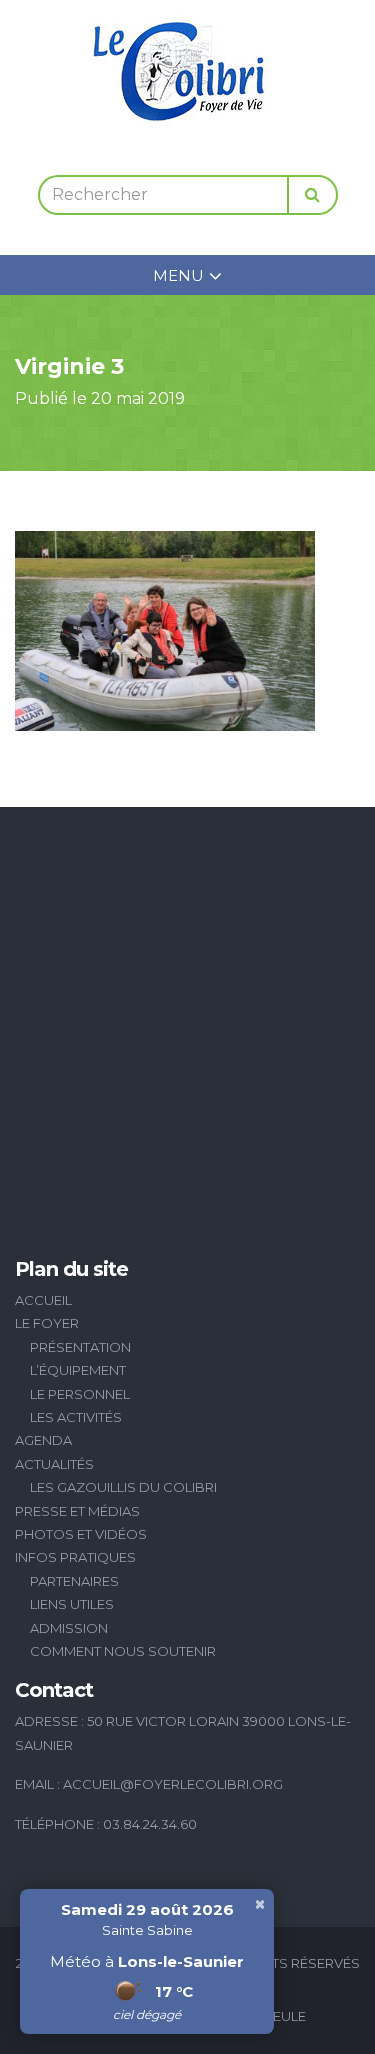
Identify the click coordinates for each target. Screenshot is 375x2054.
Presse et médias (77, 1511)
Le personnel (80, 1394)
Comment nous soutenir (123, 1651)
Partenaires (74, 1581)
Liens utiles (72, 1604)
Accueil (43, 1300)
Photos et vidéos (81, 1534)
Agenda (43, 1440)
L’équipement (78, 1370)
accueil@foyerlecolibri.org (173, 1784)
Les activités (76, 1417)
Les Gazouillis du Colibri (123, 1487)
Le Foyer (47, 1323)
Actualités (54, 1464)
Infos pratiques (75, 1557)
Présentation (80, 1347)
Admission (69, 1628)
